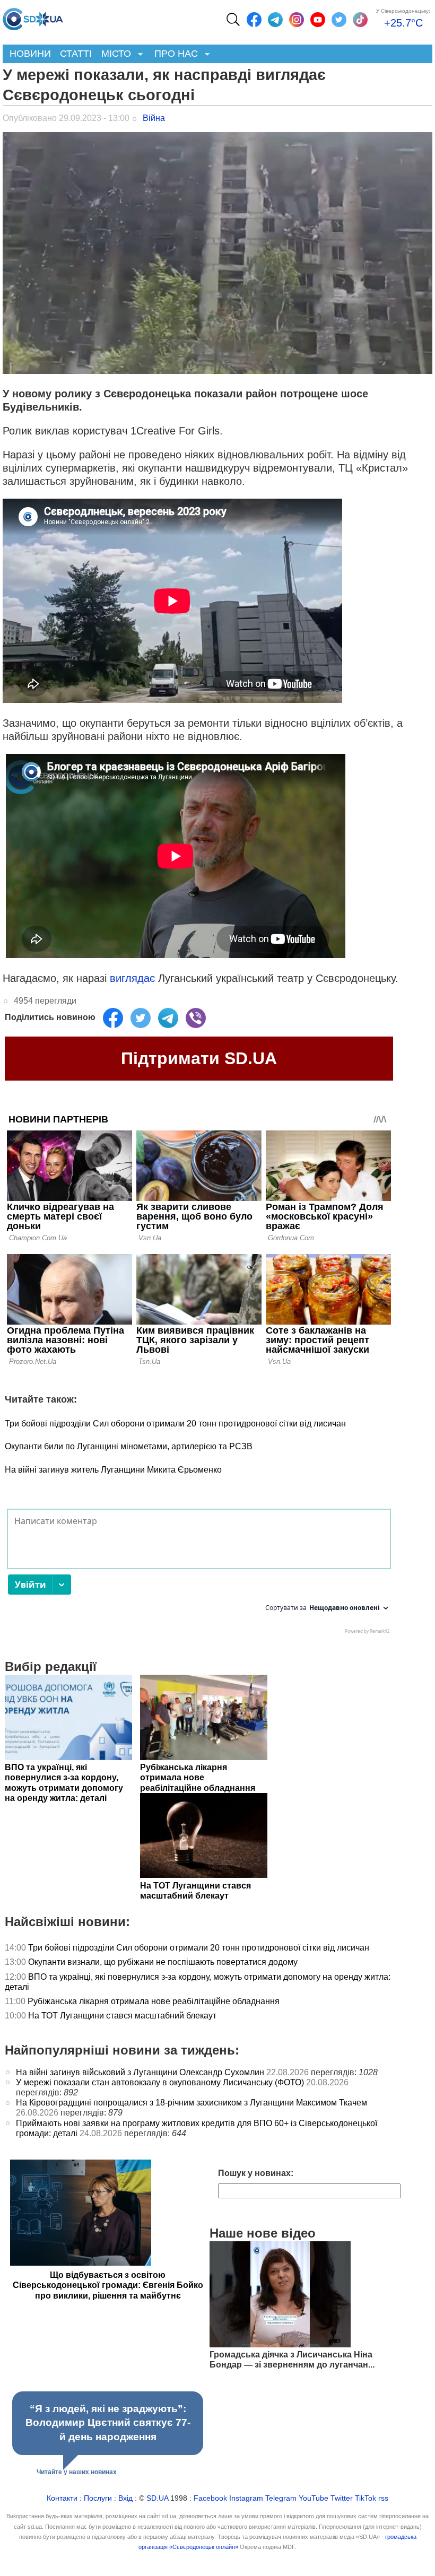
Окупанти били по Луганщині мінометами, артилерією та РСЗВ (129, 1446)
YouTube (314, 2498)
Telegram (281, 2498)
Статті (76, 54)
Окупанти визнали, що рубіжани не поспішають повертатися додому (163, 1962)
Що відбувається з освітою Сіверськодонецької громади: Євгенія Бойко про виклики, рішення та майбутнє (108, 2285)
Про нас (174, 54)
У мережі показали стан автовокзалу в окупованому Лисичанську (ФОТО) (160, 2082)
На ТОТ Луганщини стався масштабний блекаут (122, 2016)
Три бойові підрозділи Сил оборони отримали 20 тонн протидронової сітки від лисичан (175, 1424)
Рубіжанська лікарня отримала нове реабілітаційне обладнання (154, 2001)
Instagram (246, 2498)
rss (383, 2498)
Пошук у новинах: (256, 2173)
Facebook (210, 2498)
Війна (154, 118)
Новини (30, 54)
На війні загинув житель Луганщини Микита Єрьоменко (113, 1470)
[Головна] (33, 16)
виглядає (132, 978)
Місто (114, 54)
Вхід (125, 2498)
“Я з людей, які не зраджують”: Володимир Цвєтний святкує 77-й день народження (108, 2423)
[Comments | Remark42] (199, 1574)
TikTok (366, 2498)
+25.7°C (403, 23)
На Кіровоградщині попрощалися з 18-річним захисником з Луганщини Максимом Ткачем (192, 2103)
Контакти (62, 2498)
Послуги (98, 2498)
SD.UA (157, 2498)
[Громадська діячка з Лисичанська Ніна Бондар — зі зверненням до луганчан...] (280, 2344)
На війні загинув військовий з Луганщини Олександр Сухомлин (140, 2072)
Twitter (342, 2498)
